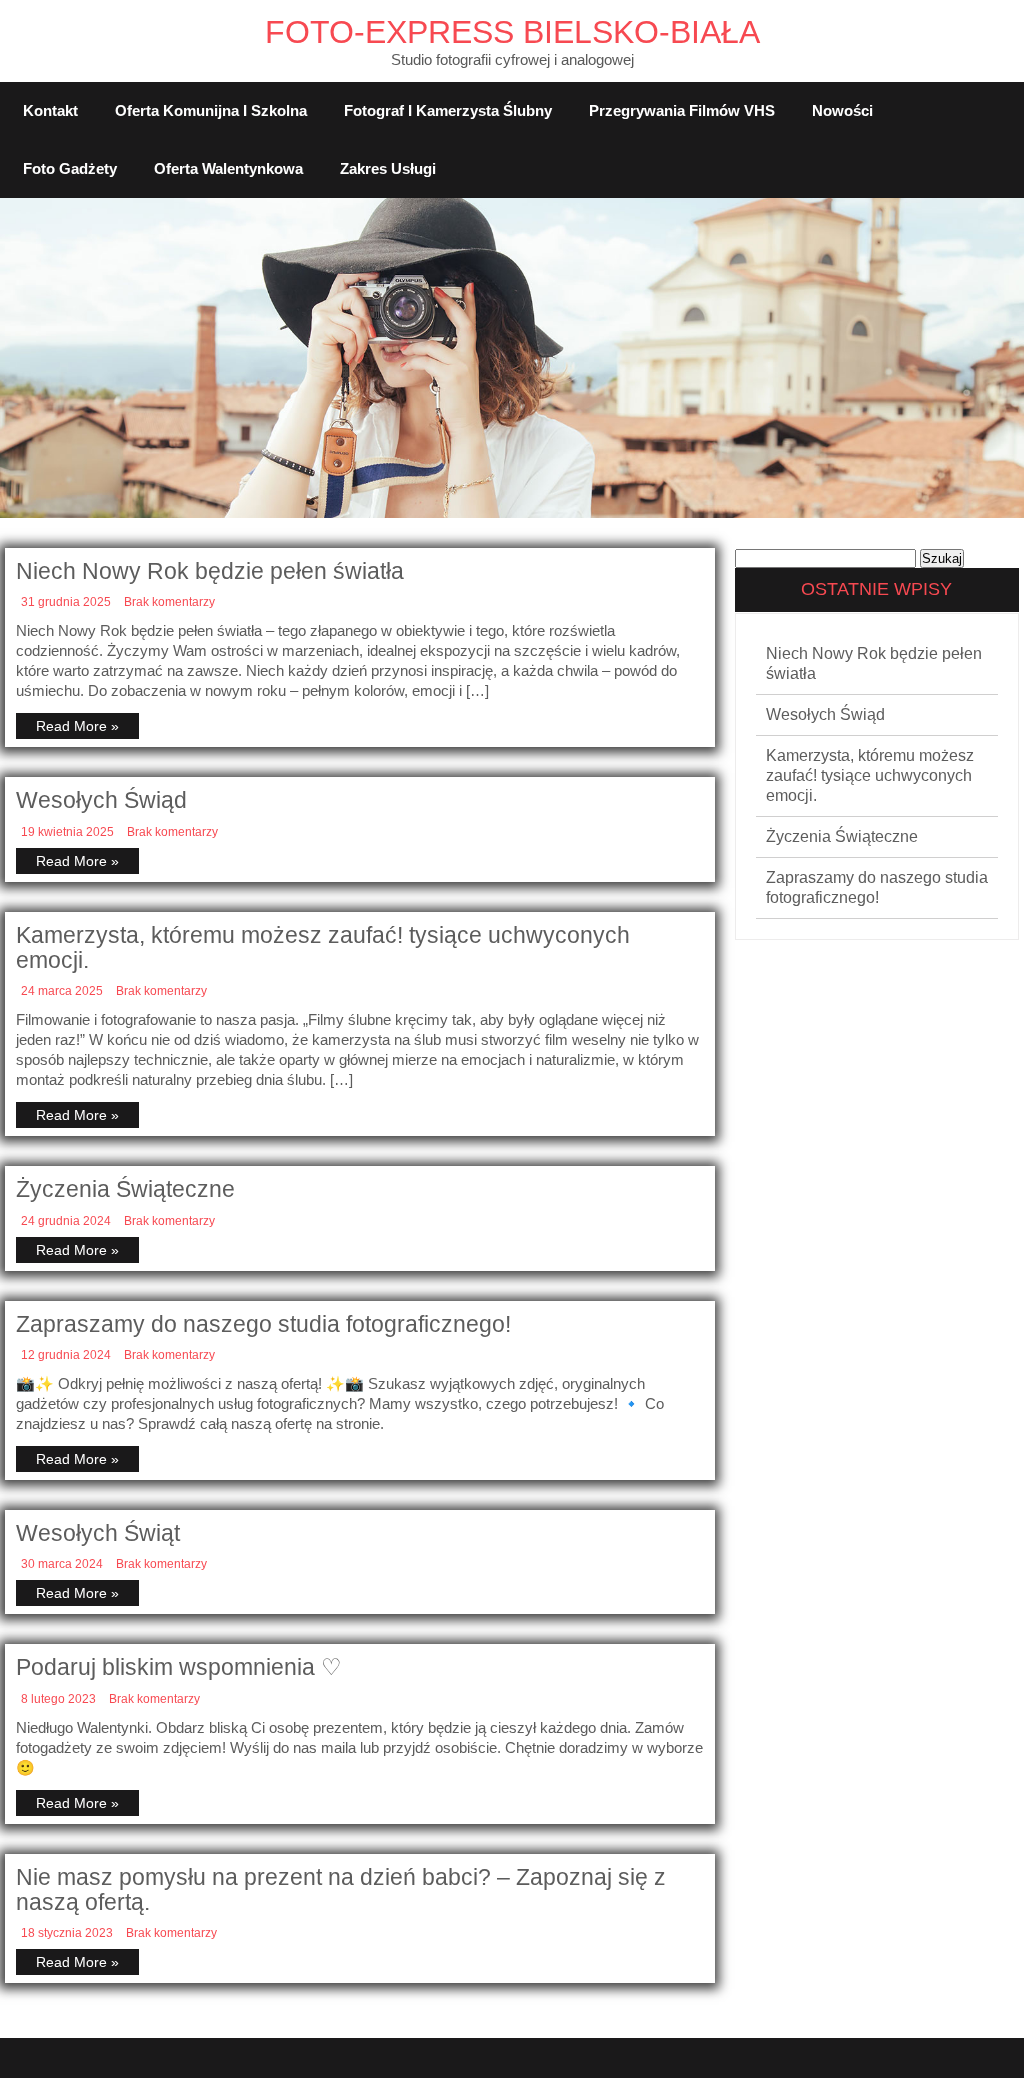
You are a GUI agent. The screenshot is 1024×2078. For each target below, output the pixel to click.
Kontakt (50, 110)
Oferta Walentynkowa (228, 168)
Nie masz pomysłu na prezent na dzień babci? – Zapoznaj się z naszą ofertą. (341, 1889)
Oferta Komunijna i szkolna (211, 110)
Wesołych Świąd (101, 800)
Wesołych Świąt (98, 1533)
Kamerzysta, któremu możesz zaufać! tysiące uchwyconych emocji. (323, 947)
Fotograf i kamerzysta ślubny (448, 110)
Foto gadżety (70, 168)
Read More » (77, 726)
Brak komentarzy (169, 602)
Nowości (842, 110)
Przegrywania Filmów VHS (682, 110)
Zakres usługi (388, 168)
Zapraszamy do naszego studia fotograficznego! (263, 1324)
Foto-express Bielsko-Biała (512, 32)
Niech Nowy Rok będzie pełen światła (210, 571)
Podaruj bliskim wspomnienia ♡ (179, 1667)
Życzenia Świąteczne (125, 1189)
